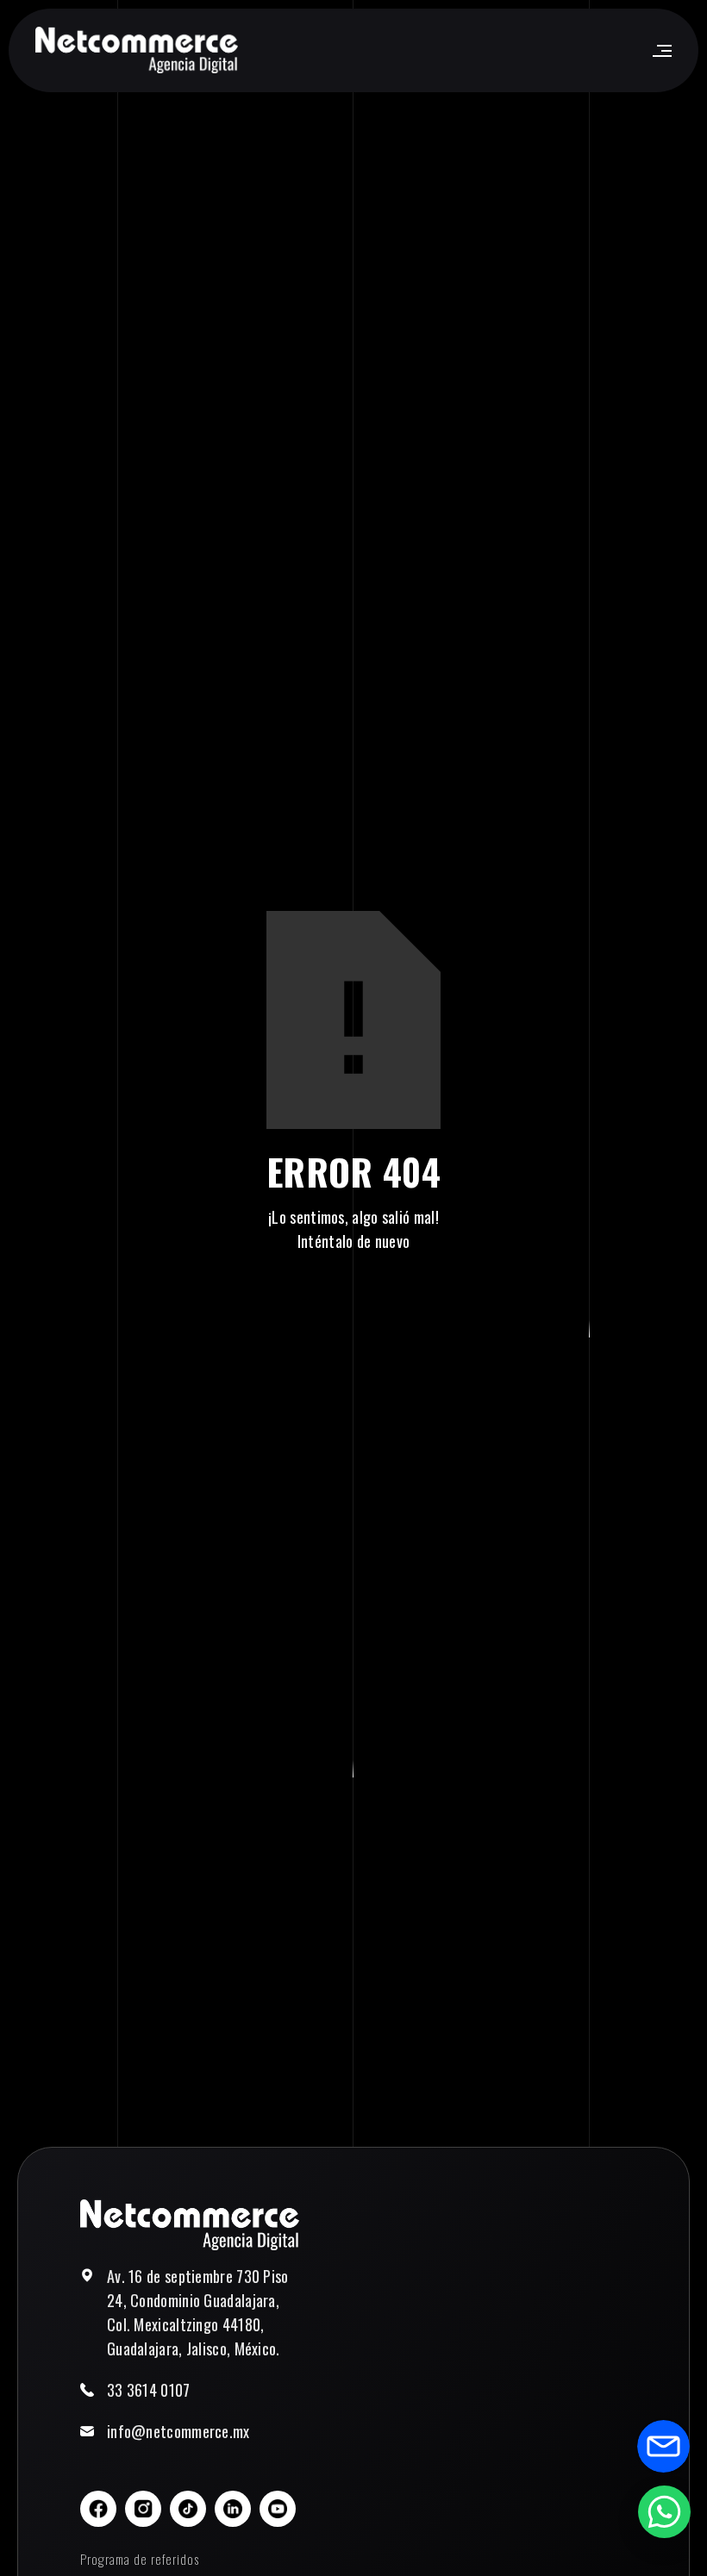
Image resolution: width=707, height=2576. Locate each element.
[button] (661, 51)
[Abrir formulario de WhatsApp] (664, 2511)
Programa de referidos (140, 2559)
